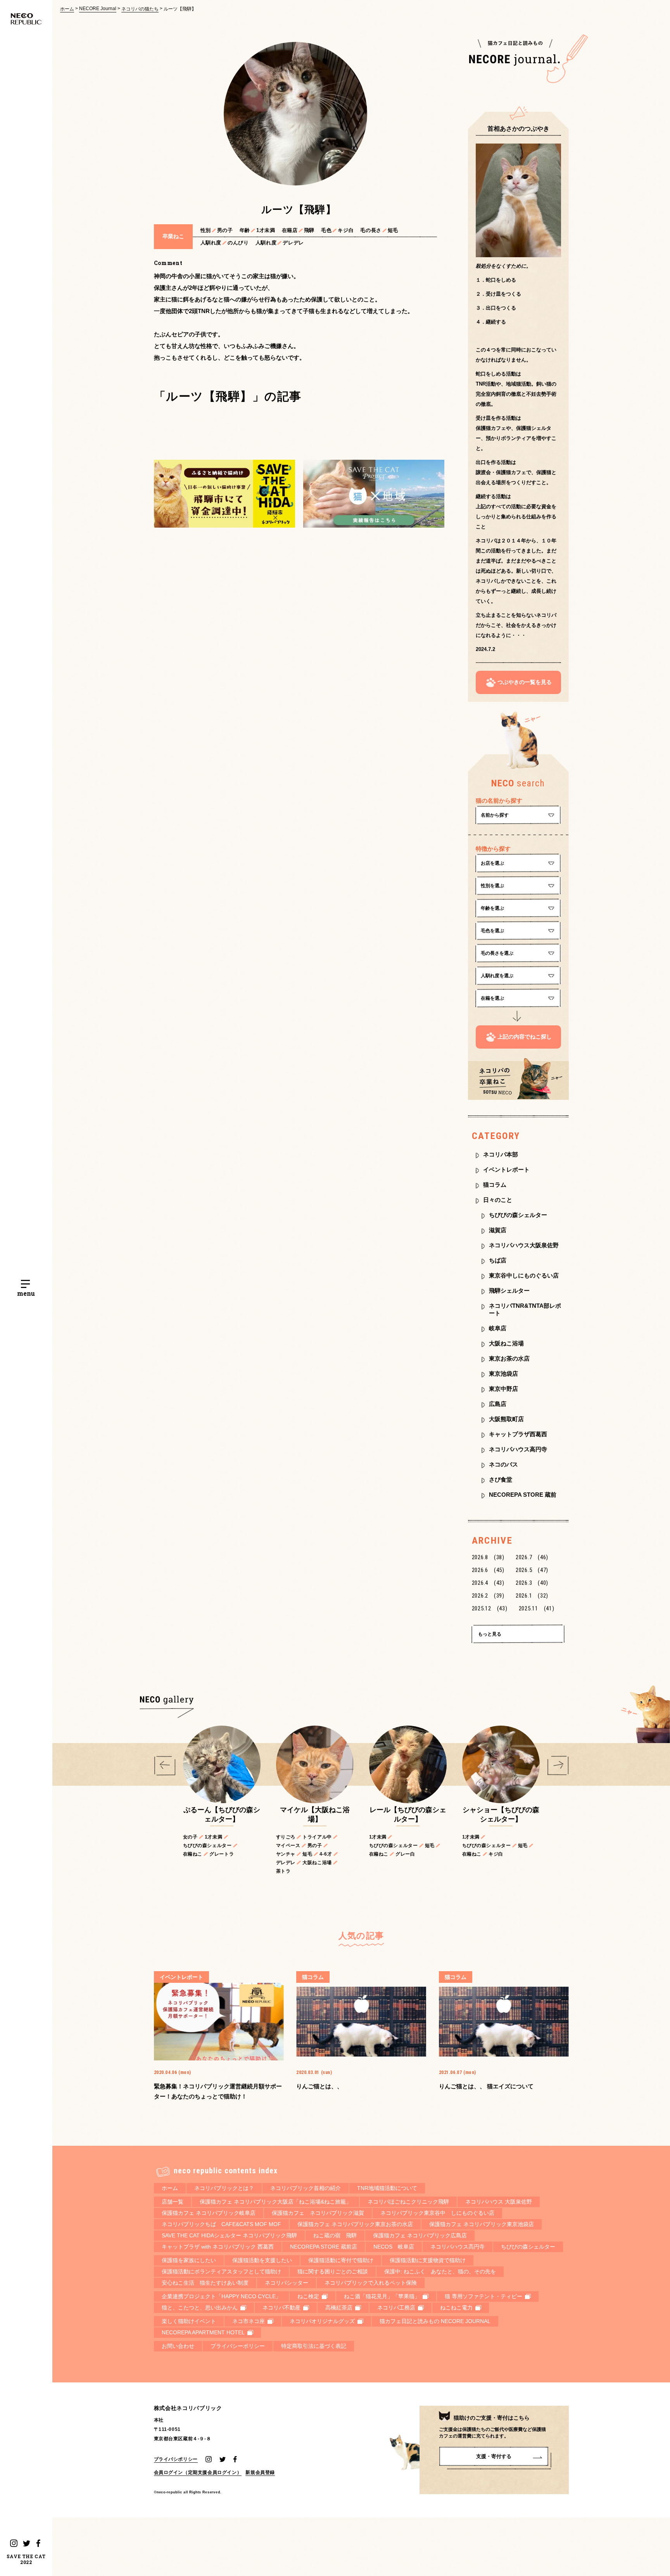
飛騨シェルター (509, 1291)
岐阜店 (498, 1328)
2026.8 (488, 1557)
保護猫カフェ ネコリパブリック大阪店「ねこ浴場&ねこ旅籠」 (275, 2202)
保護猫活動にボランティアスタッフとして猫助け (221, 2271)
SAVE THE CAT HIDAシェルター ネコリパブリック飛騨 (229, 2235)
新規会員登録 (260, 2472)
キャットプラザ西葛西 (518, 1434)
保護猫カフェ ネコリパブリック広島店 (420, 2235)
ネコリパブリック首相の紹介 (306, 2188)
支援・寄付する (494, 2456)
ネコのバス (503, 1464)
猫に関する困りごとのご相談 (333, 2271)
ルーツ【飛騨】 (180, 9)
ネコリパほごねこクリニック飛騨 (408, 2202)
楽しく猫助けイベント (189, 2321)
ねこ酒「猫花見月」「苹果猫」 (382, 2296)
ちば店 (498, 1260)
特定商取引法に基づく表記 (314, 2346)
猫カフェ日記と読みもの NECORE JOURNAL (435, 2321)
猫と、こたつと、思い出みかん (200, 2308)
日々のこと (498, 1200)
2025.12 (490, 1608)
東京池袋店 (503, 1374)
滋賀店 (498, 1230)
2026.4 (488, 1583)
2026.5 (532, 1570)
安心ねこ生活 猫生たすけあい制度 (205, 2283)
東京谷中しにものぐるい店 (524, 1275)
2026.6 (488, 1570)
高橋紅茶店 (339, 2308)
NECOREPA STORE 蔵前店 (324, 2247)
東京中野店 (503, 1389)
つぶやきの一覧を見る (525, 682)
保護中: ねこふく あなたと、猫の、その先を (440, 2271)
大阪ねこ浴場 (506, 1343)
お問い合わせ (178, 2346)
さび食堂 (501, 1479)
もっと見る (490, 1634)
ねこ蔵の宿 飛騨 (335, 2235)
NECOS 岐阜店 (394, 2247)
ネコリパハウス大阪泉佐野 (524, 1245)
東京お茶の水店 (509, 1358)
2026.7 (532, 1557)
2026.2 (488, 1596)
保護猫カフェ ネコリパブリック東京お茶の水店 (355, 2224)
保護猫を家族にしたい (189, 2260)
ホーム (67, 9)
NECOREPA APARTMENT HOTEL (203, 2332)
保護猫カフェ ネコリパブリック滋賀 (318, 2213)
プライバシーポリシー (238, 2346)
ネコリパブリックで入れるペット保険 (371, 2283)
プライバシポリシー (176, 2459)
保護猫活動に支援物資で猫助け (428, 2260)
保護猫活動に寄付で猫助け (341, 2260)
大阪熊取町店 (506, 1419)
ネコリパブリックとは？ (224, 2188)
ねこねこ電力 (456, 2308)
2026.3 (532, 1583)
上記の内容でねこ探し (525, 1037)
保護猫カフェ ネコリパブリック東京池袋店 (482, 2224)
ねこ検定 (308, 2296)
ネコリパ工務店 (396, 2308)
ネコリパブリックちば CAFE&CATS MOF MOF (221, 2224)
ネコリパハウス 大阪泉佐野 (499, 2202)
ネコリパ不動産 (281, 2308)
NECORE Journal (98, 9)
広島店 (498, 1404)
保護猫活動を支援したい (262, 2260)
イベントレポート (506, 1169)
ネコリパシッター (287, 2283)
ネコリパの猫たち (140, 9)
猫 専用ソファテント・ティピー (484, 2296)
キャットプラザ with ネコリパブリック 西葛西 (218, 2247)
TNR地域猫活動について (387, 2188)
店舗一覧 (173, 2202)
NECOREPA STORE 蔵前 (523, 1495)
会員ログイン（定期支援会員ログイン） (198, 2472)
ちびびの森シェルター (518, 1215)
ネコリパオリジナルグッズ (322, 2321)
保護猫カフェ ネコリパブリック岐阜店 (209, 2213)
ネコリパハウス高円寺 (518, 1449)
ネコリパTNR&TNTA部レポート (525, 1309)
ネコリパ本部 (501, 1154)
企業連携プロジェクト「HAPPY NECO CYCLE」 (221, 2296)
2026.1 (532, 1596)
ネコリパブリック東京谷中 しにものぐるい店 (437, 2213)
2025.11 (537, 1608)
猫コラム (495, 1185)
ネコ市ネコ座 (249, 2321)
